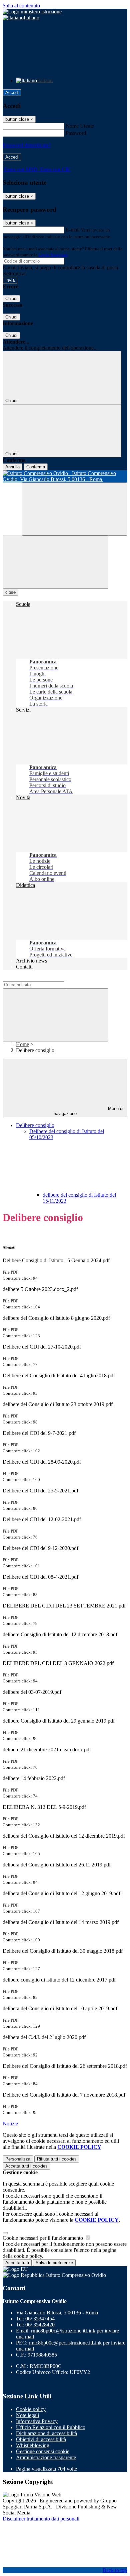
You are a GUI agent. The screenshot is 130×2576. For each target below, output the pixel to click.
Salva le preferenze (54, 2263)
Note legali (27, 2415)
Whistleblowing (33, 2445)
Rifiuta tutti (57, 2159)
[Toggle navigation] (55, 562)
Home (22, 1044)
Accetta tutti (26, 2166)
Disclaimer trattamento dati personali (41, 2519)
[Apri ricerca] (75, 509)
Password (76, 133)
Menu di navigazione (89, 1111)
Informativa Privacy (37, 2421)
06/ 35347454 (40, 2319)
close (10, 592)
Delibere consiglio (35, 1125)
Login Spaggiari (53, 255)
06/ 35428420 (40, 2325)
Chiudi (11, 299)
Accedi (12, 93)
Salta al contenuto (21, 6)
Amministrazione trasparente (46, 2457)
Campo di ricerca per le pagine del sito (43, 978)
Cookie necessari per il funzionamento (43, 2238)
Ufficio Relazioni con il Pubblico (51, 2427)
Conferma (36, 467)
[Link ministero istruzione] (32, 12)
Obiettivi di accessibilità (41, 2439)
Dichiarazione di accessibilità (46, 2433)
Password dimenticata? (27, 145)
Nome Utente (80, 126)
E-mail (73, 230)
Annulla (12, 467)
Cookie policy (31, 2409)
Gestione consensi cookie (43, 2451)
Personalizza (18, 2159)
